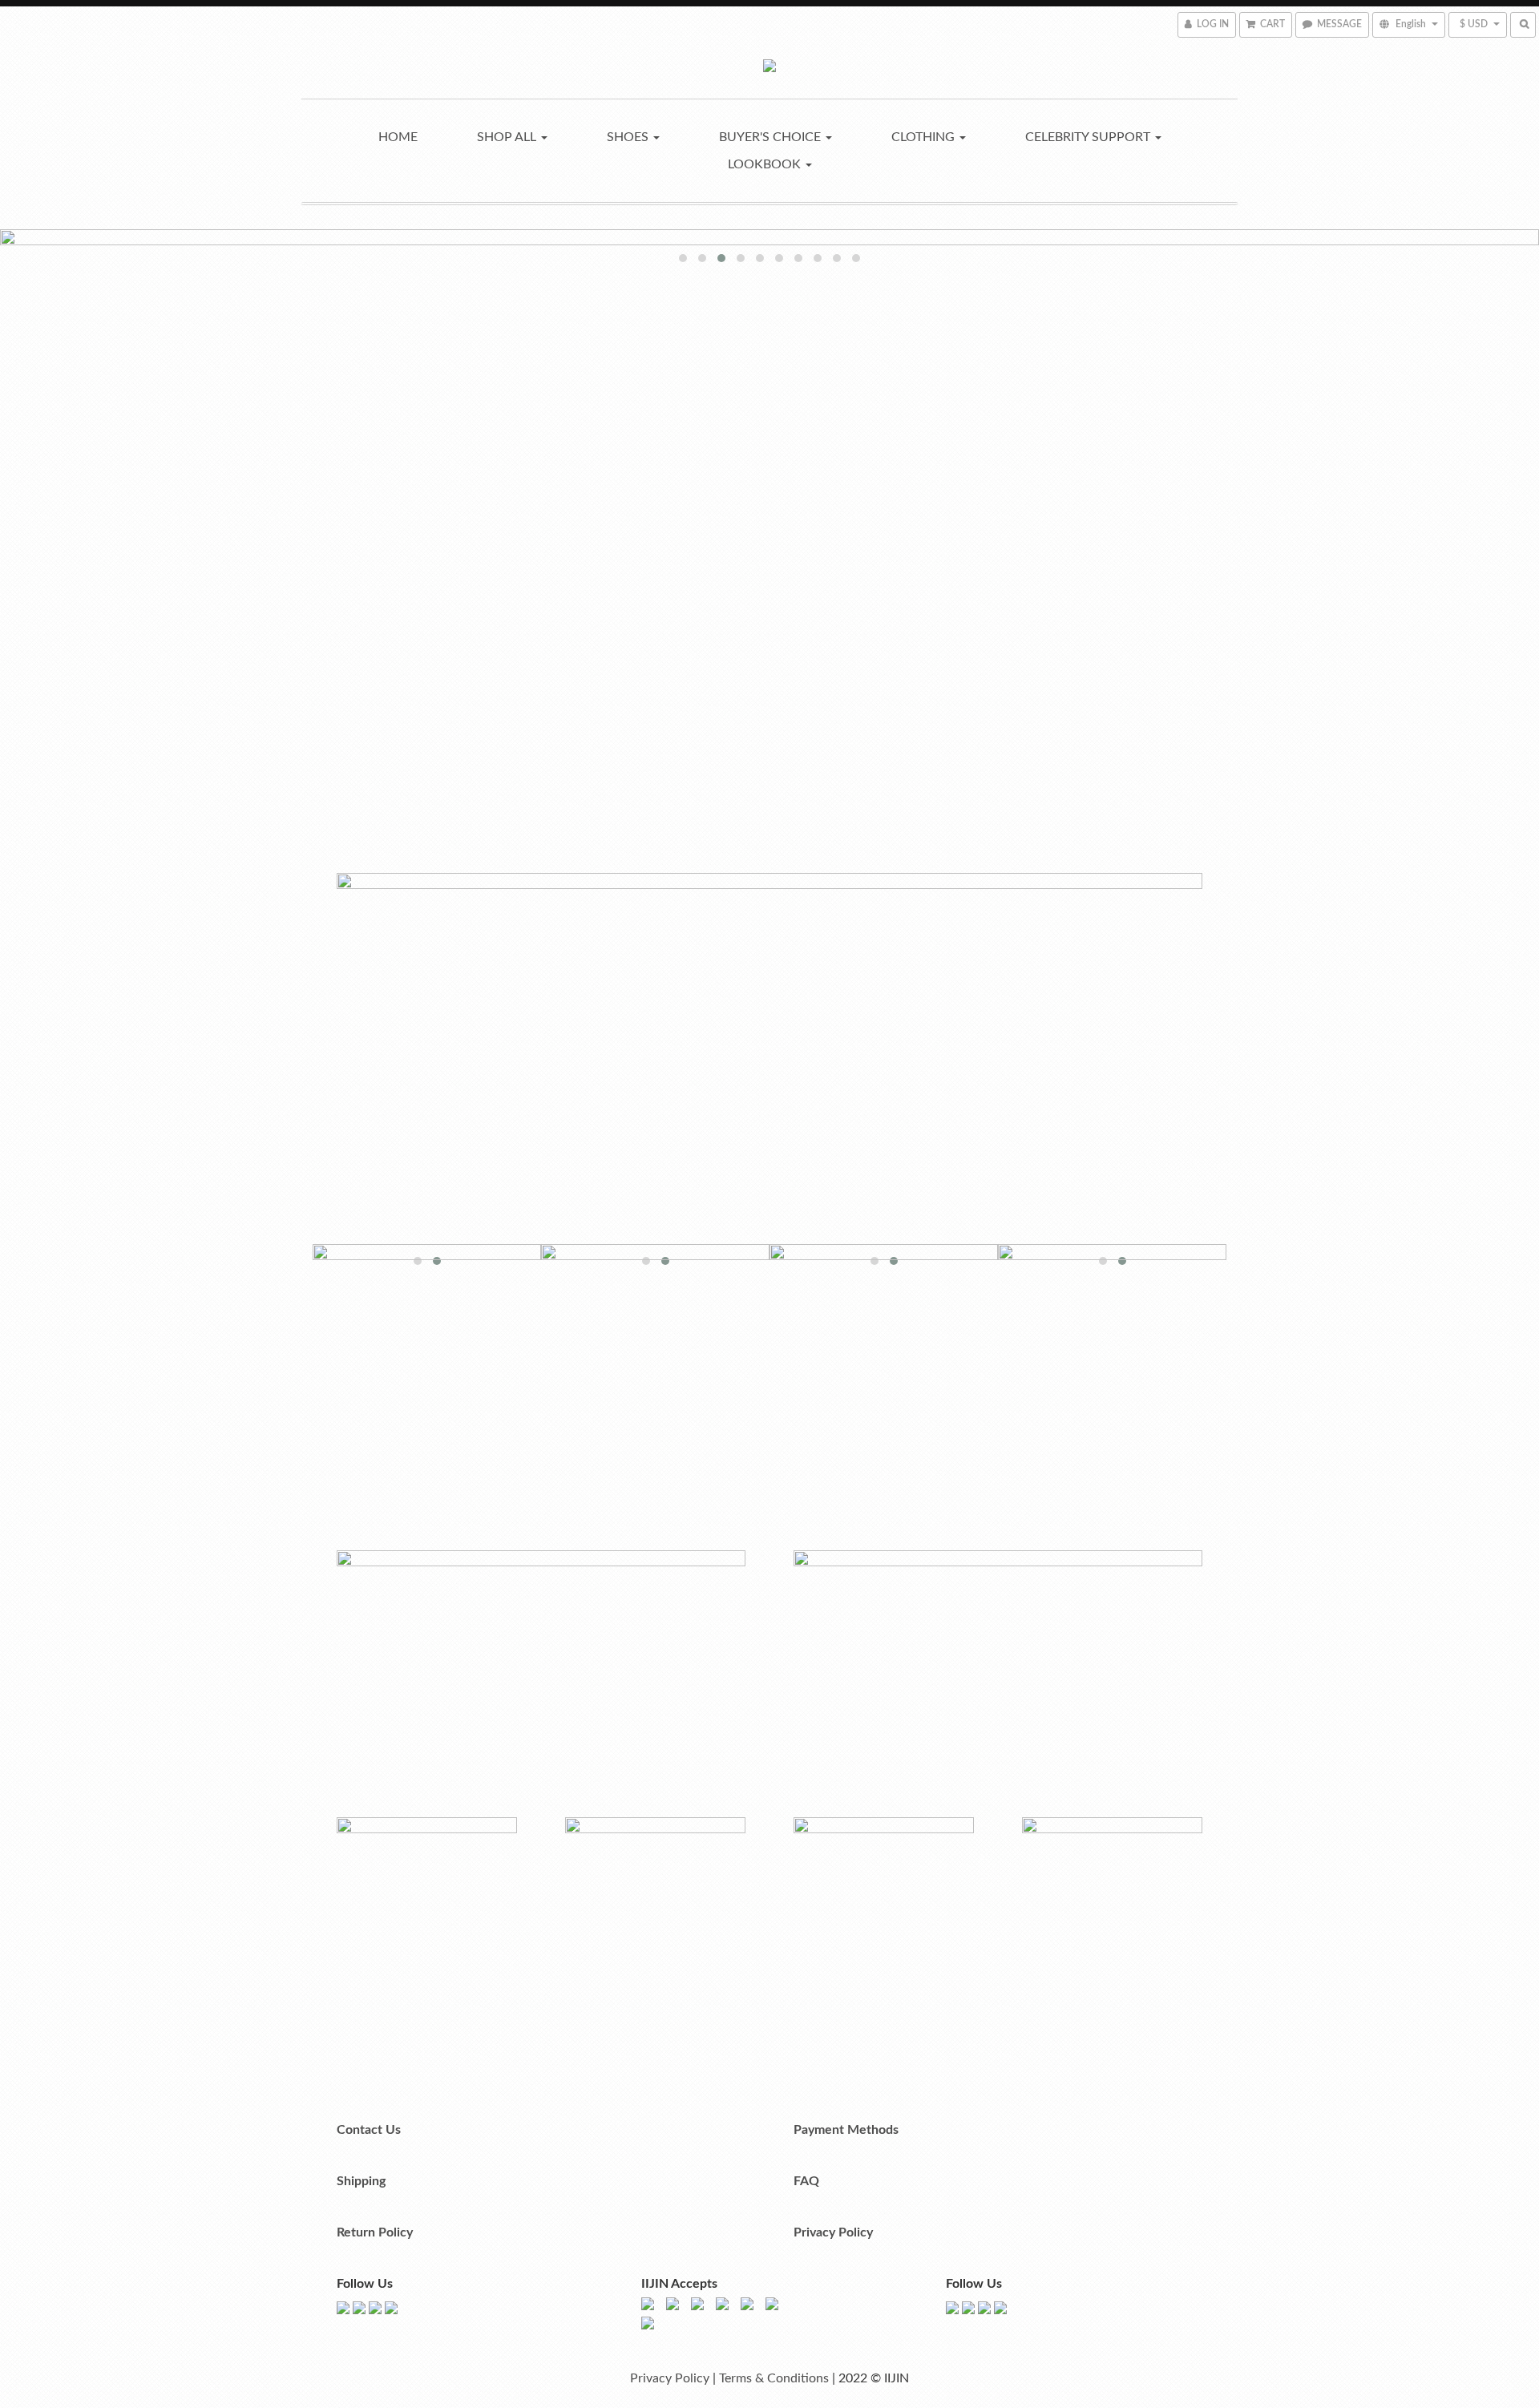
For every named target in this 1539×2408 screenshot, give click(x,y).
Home (398, 137)
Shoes (629, 137)
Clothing (925, 137)
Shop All (508, 137)
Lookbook (766, 164)
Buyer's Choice (772, 137)
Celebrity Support (1089, 137)
